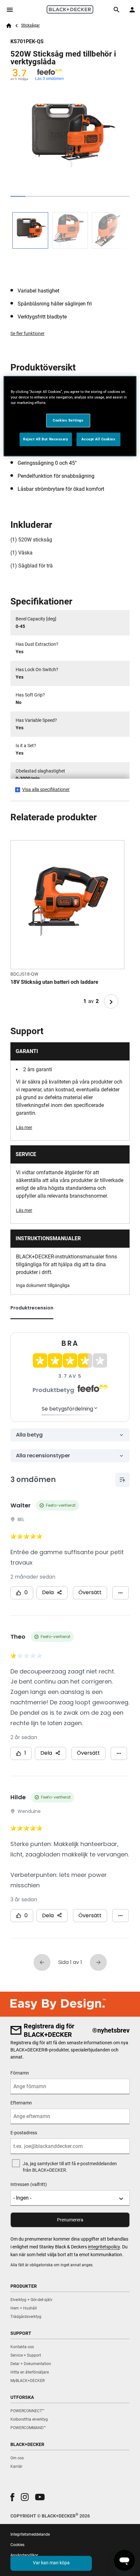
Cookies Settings (68, 420)
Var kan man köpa (51, 2563)
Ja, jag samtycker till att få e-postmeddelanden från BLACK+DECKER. (70, 2167)
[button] (12, 2497)
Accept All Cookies (98, 439)
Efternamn (21, 2103)
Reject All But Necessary (46, 439)
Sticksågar (30, 25)
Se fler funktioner (28, 333)
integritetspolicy (104, 2247)
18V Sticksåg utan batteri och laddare (54, 982)
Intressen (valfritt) (29, 2184)
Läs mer (24, 1127)
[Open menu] (10, 10)
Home (9, 26)
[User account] (132, 10)
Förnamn (20, 2073)
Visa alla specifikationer (46, 789)
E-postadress (24, 2133)
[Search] (117, 10)
